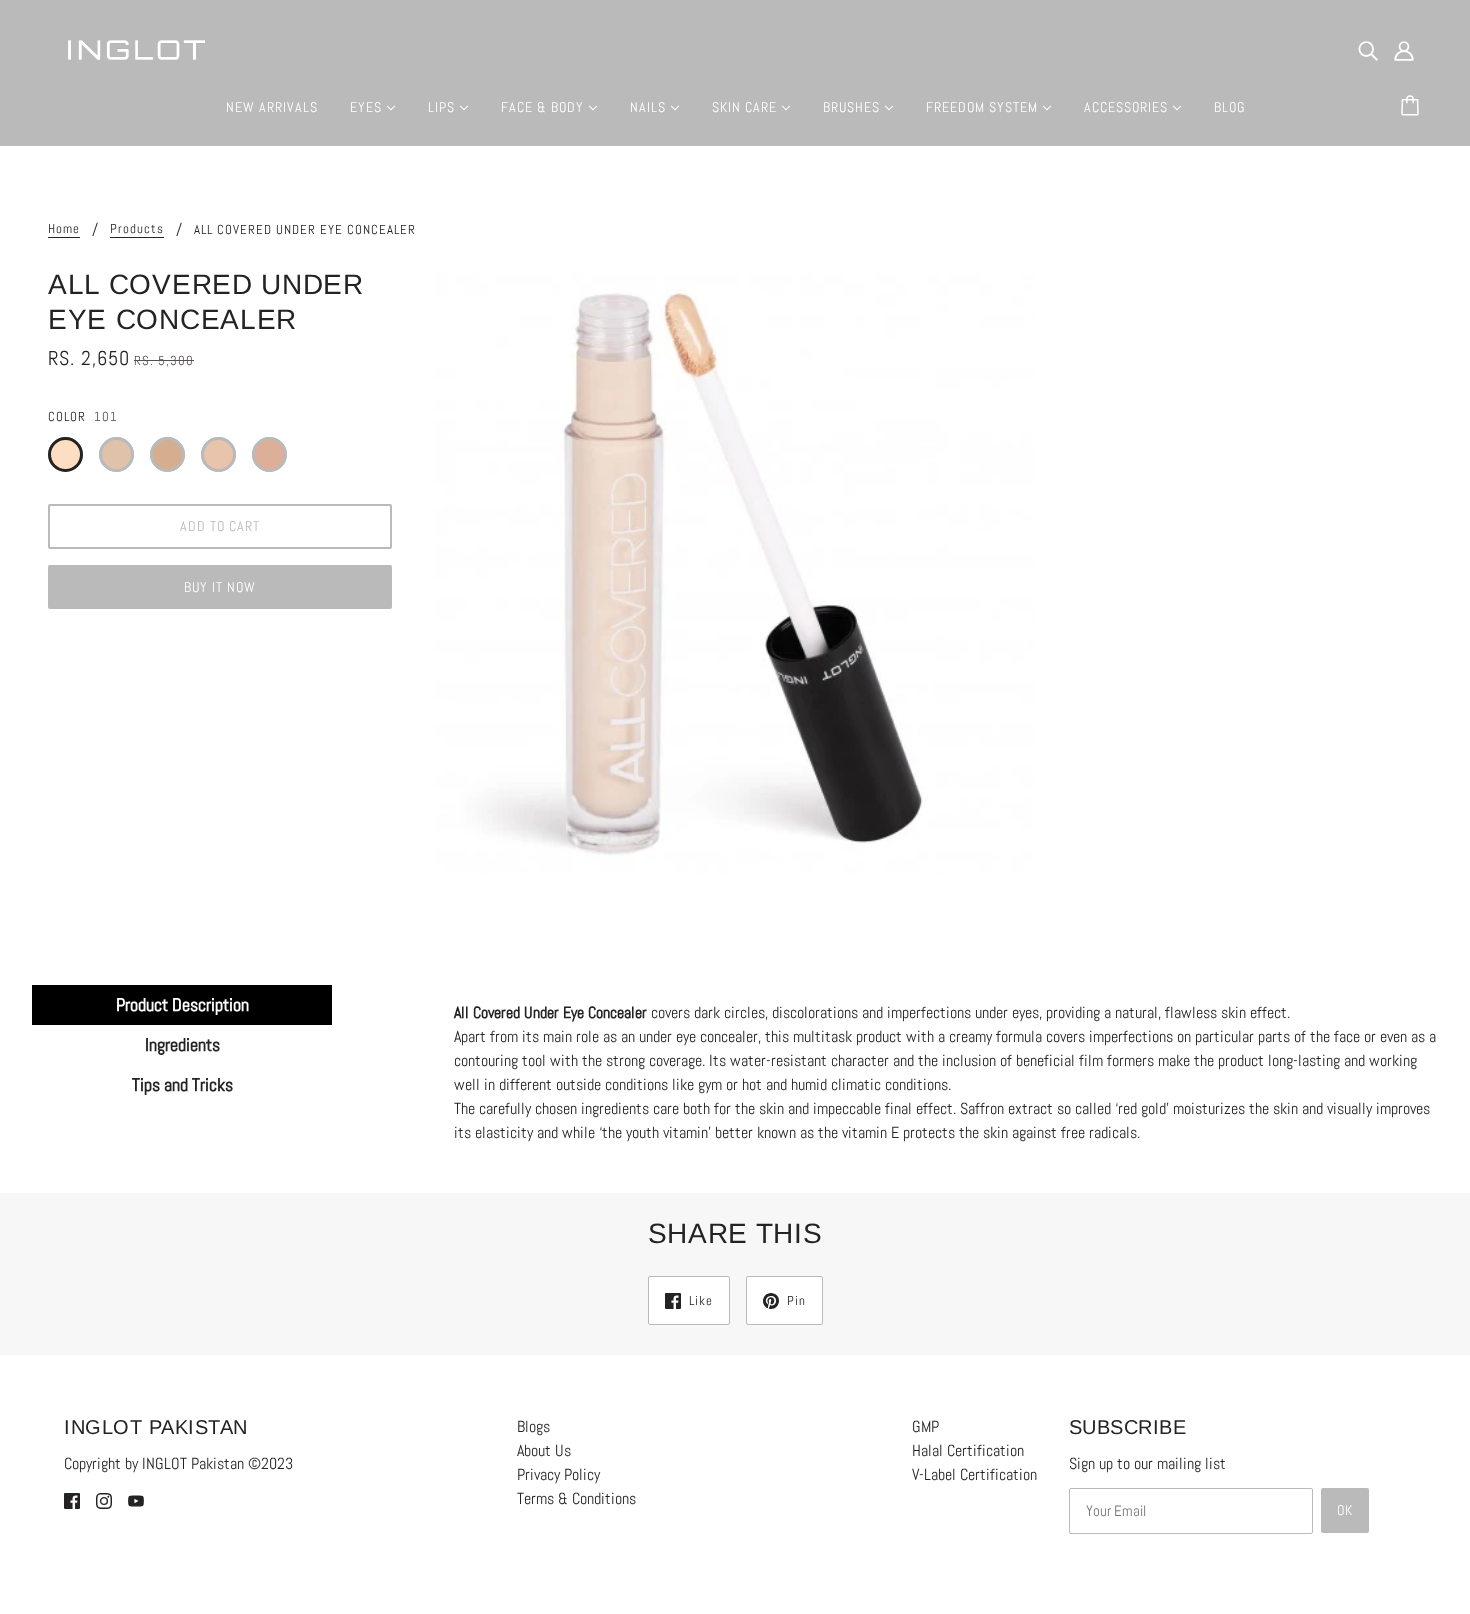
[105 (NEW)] (269, 454)
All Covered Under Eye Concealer (550, 1012)
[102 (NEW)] (116, 454)
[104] (218, 454)
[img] (1368, 50)
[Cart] (1413, 107)
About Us (544, 1450)
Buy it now (220, 587)
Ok (1345, 1510)
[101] (65, 454)
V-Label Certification (974, 1474)
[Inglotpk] (136, 48)
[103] (167, 454)
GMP (925, 1426)
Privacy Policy (558, 1474)
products (137, 229)
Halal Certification (968, 1450)
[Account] (1404, 50)
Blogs (533, 1426)
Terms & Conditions (576, 1498)
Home (64, 229)
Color (67, 416)
